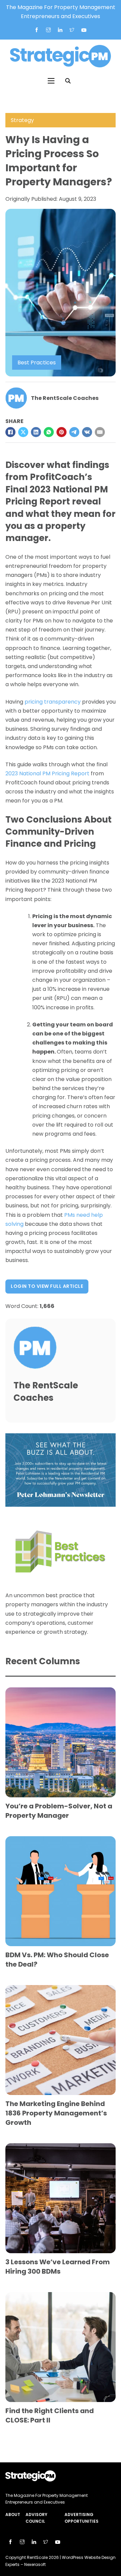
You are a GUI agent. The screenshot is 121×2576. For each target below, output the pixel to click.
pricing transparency (53, 702)
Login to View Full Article (47, 1286)
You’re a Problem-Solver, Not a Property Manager (59, 1811)
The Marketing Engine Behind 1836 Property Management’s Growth (56, 2113)
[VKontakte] (87, 432)
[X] (23, 432)
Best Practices (37, 363)
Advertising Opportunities (82, 2518)
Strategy (22, 120)
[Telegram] (74, 432)
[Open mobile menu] (51, 81)
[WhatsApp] (49, 432)
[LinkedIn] (36, 432)
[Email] (100, 432)
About (13, 2514)
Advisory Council (36, 2518)
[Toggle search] (68, 81)
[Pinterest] (62, 432)
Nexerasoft (35, 2564)
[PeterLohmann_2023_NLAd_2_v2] (61, 1470)
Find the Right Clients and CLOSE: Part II (50, 2415)
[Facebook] (10, 432)
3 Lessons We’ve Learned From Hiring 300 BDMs (58, 2267)
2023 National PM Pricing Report (47, 773)
